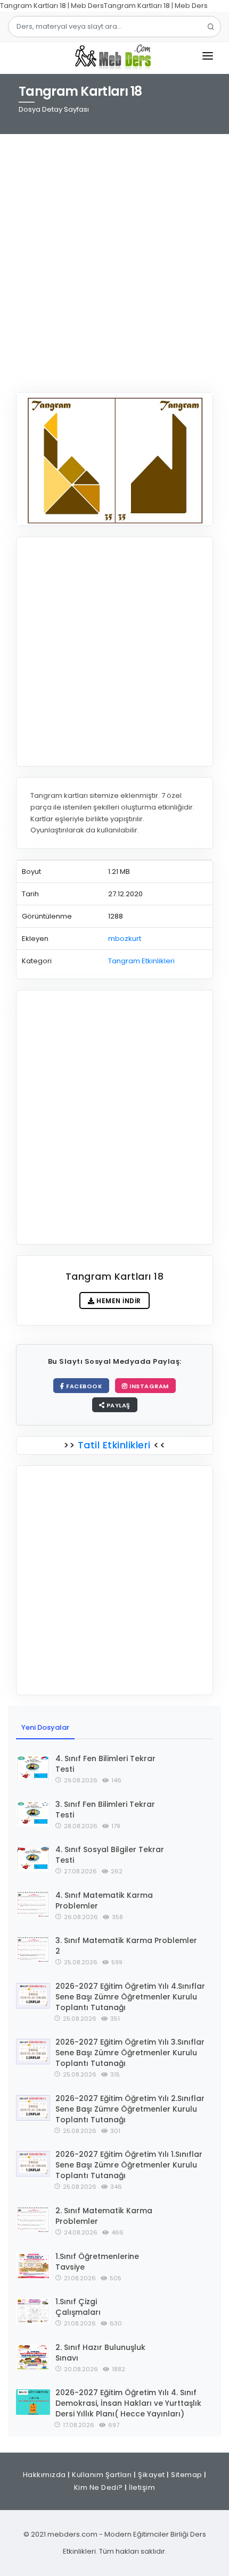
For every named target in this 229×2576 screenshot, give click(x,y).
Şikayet (152, 2475)
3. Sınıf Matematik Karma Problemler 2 (126, 1946)
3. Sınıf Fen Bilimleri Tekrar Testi (105, 1810)
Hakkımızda (44, 2475)
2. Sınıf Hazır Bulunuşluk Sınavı (100, 2353)
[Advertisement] (114, 256)
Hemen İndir (118, 1301)
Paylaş (117, 1405)
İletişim (142, 2487)
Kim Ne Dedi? (99, 2487)
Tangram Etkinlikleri (141, 961)
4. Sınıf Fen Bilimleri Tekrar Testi (105, 1764)
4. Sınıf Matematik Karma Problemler (104, 1900)
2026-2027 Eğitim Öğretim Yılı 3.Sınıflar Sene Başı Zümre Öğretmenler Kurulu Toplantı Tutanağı (130, 2053)
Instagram (148, 1386)
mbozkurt (125, 939)
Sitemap (187, 2475)
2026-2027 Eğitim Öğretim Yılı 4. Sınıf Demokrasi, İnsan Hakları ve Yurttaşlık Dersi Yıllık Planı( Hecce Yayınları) (128, 2403)
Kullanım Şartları (102, 2475)
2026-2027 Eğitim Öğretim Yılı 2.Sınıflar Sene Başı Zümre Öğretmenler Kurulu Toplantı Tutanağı (130, 2109)
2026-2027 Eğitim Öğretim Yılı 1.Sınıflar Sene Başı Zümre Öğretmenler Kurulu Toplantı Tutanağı (129, 2165)
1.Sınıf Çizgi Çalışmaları (78, 2307)
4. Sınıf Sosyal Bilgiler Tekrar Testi (110, 1855)
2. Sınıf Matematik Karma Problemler (104, 2216)
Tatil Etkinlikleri (114, 1445)
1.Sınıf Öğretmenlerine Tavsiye (97, 2262)
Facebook (84, 1386)
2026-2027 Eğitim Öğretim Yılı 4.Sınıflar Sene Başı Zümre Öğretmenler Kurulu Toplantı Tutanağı (130, 1997)
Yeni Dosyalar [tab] (45, 1727)
